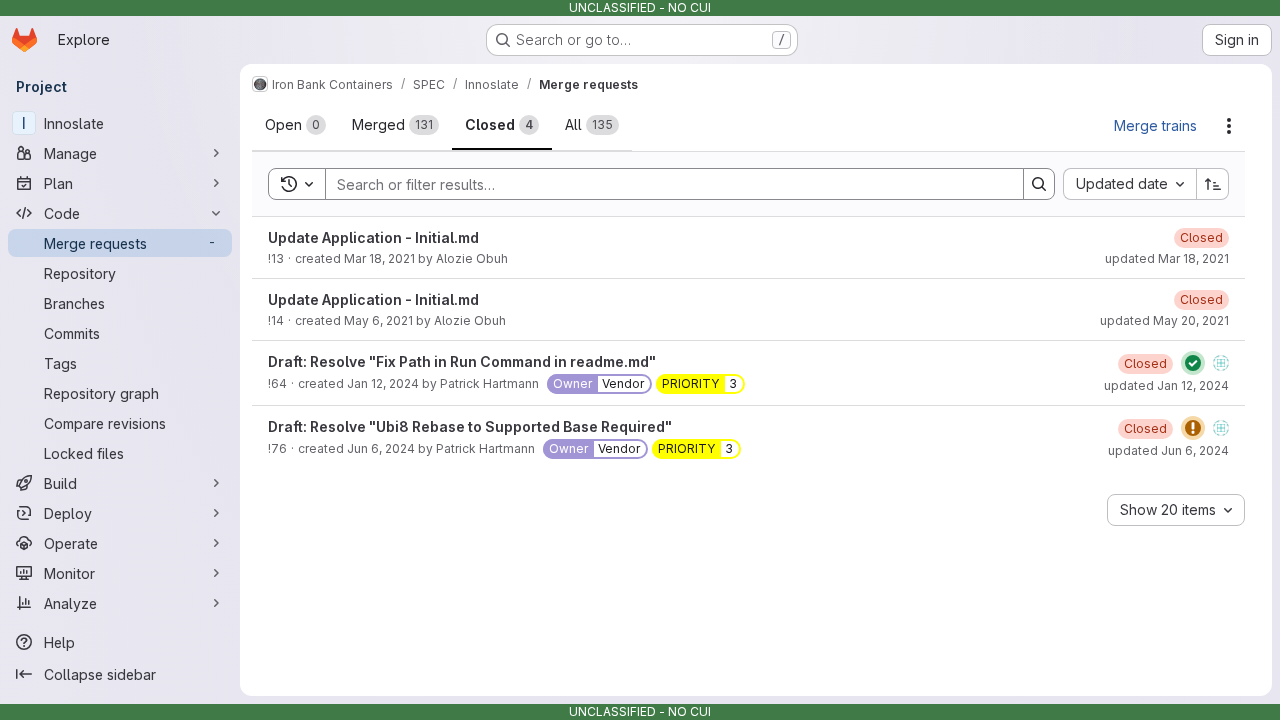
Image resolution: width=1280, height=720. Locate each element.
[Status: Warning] (1193, 428)
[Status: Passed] (1193, 363)
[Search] (1039, 184)
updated (1167, 258)
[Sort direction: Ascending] (1213, 184)
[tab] (295, 125)
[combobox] (1129, 184)
